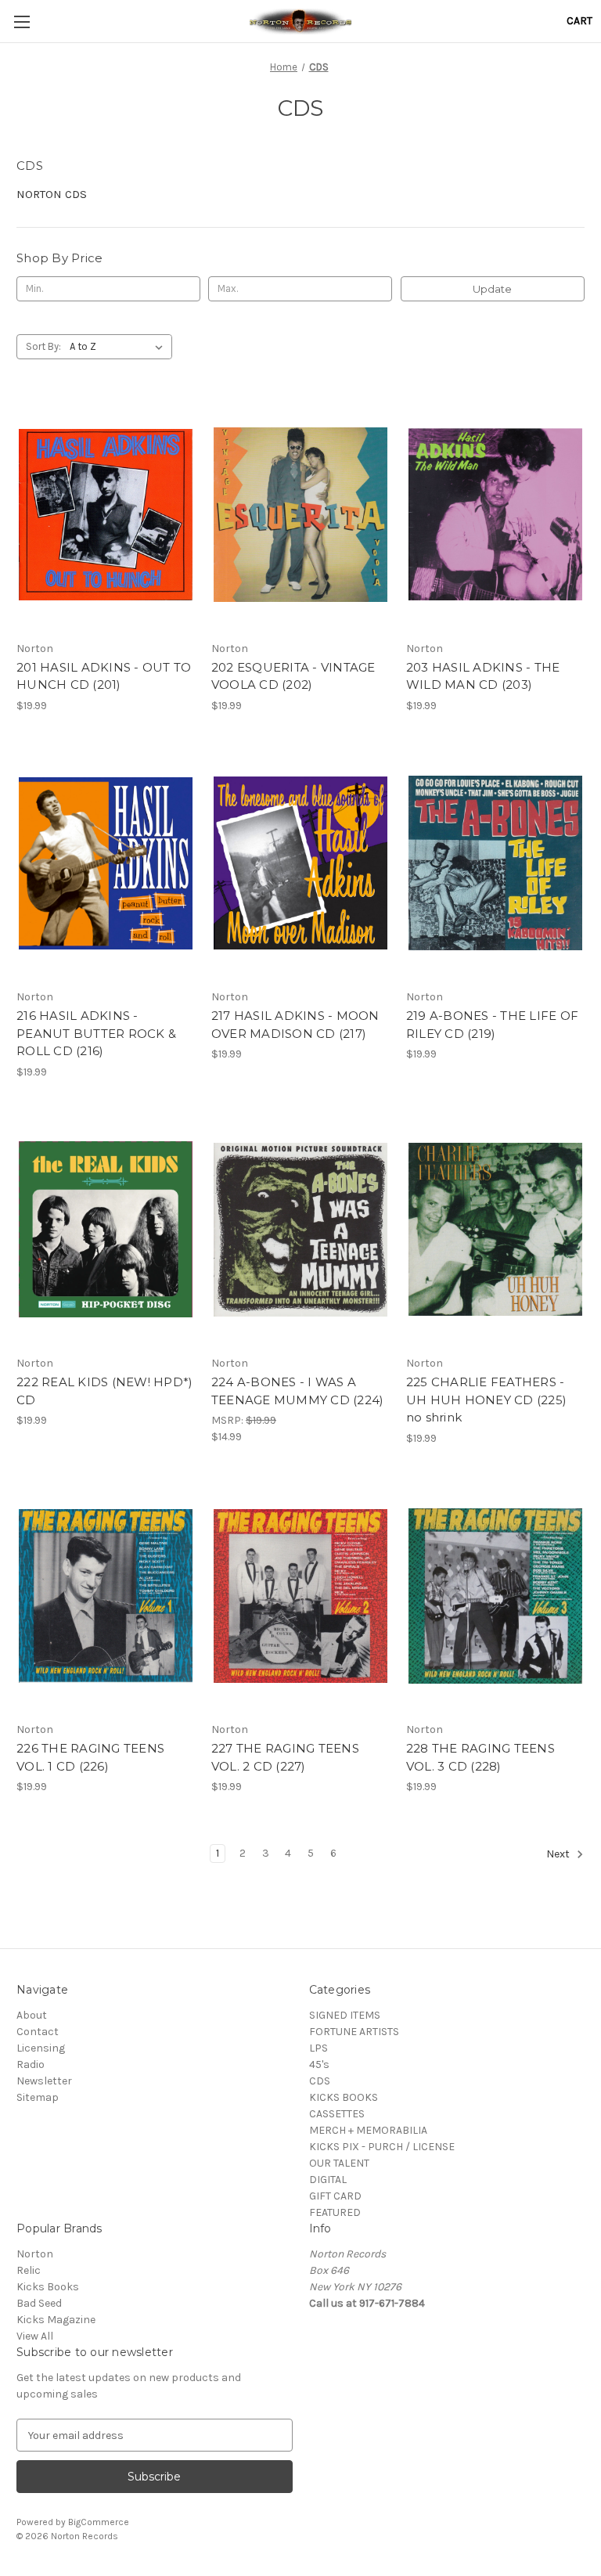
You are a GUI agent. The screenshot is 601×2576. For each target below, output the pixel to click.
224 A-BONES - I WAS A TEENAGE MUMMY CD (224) (298, 1391)
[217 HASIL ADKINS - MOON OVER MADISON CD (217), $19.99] (300, 864)
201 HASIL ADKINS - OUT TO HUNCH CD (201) (104, 676)
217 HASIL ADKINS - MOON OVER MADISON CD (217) (295, 1025)
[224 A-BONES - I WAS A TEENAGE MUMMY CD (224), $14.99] (300, 1230)
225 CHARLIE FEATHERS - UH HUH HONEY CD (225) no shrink (486, 1400)
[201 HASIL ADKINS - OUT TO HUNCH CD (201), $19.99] (106, 515)
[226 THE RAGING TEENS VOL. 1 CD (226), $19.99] (106, 1596)
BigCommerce (99, 2522)
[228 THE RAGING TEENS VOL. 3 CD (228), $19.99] (495, 1596)
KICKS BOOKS (344, 2097)
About (32, 2015)
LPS (318, 2048)
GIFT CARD (335, 2196)
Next (559, 1854)
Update (492, 289)
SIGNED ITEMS (345, 2015)
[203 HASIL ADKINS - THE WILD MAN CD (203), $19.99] (495, 515)
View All (35, 2336)
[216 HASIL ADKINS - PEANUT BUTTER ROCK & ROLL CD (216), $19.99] (106, 864)
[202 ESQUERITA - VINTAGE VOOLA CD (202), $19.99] (300, 515)
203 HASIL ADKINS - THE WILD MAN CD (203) (483, 676)
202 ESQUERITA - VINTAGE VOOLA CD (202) (293, 676)
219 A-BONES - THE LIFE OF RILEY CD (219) (492, 1025)
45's (319, 2064)
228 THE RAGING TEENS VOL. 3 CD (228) (480, 1757)
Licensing (41, 2048)
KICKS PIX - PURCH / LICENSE (382, 2147)
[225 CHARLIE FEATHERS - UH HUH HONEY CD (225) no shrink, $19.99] (495, 1230)
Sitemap (38, 2097)
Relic (29, 2270)
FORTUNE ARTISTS (354, 2032)
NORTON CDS (52, 194)
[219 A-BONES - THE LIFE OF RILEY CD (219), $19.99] (495, 864)
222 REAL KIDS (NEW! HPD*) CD (104, 1391)
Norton (35, 2254)
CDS (320, 2081)
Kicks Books (48, 2287)
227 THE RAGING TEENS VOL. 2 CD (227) (285, 1757)
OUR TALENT (339, 2163)
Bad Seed (39, 2303)
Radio (31, 2064)
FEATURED (335, 2212)
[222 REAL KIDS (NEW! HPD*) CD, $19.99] (106, 1230)
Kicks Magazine (56, 2320)
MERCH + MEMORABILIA (368, 2130)
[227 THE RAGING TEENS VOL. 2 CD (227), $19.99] (300, 1596)
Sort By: (43, 346)
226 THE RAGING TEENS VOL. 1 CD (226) (90, 1757)
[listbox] (119, 347)
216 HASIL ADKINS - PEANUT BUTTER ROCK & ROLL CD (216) (96, 1033)
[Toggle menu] (22, 22)
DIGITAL (328, 2180)
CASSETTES (337, 2114)
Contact (38, 2032)
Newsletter (44, 2081)
